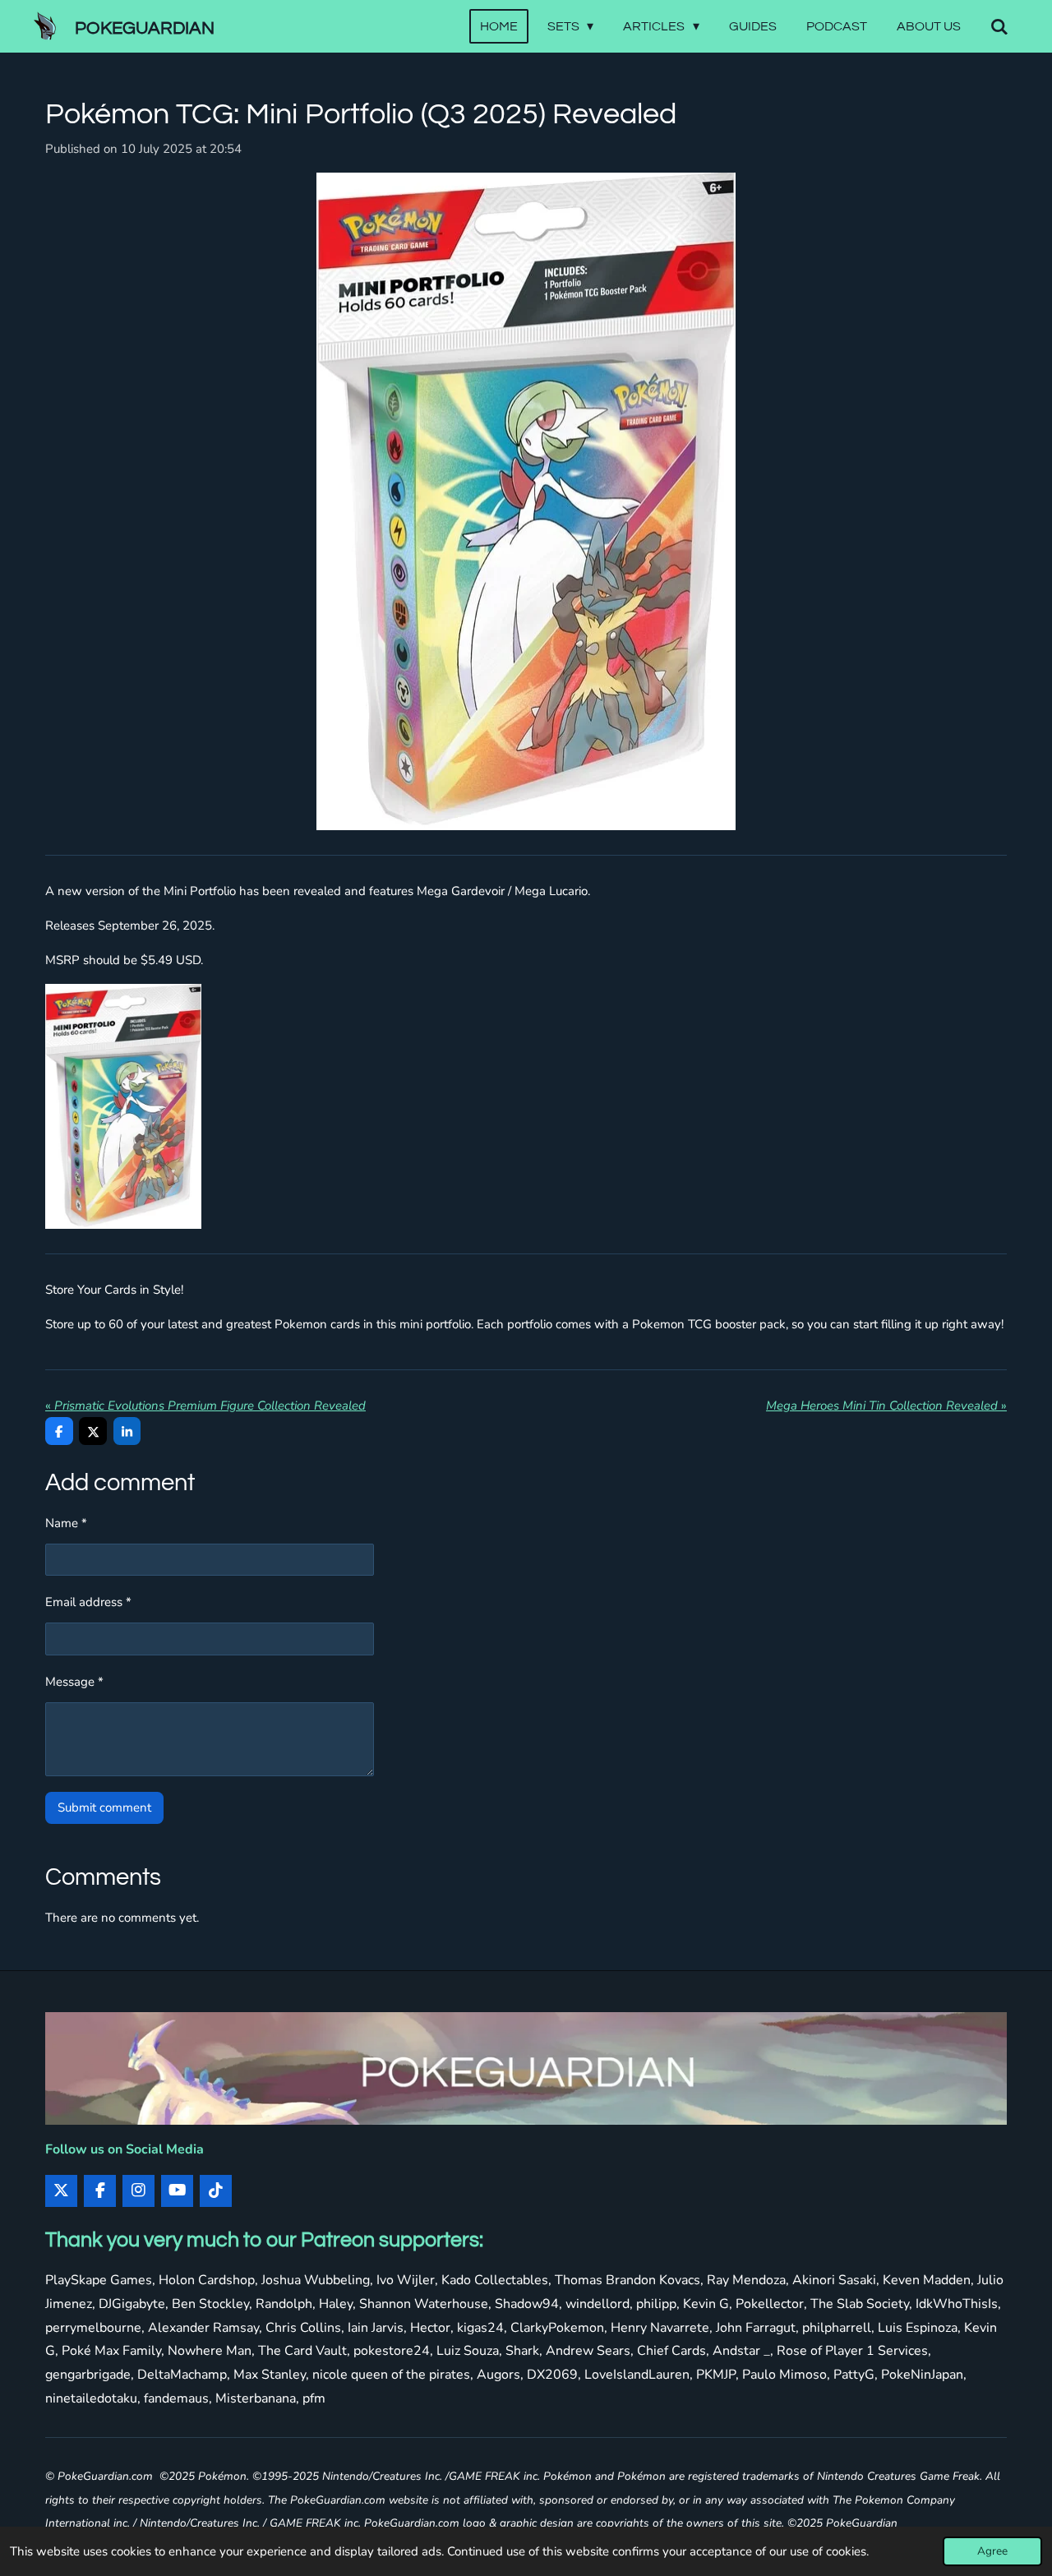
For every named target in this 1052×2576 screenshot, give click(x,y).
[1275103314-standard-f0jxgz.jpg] (123, 1106)
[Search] (999, 27)
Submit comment (104, 1807)
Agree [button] (992, 2551)
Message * (74, 1682)
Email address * (88, 1602)
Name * (66, 1523)
